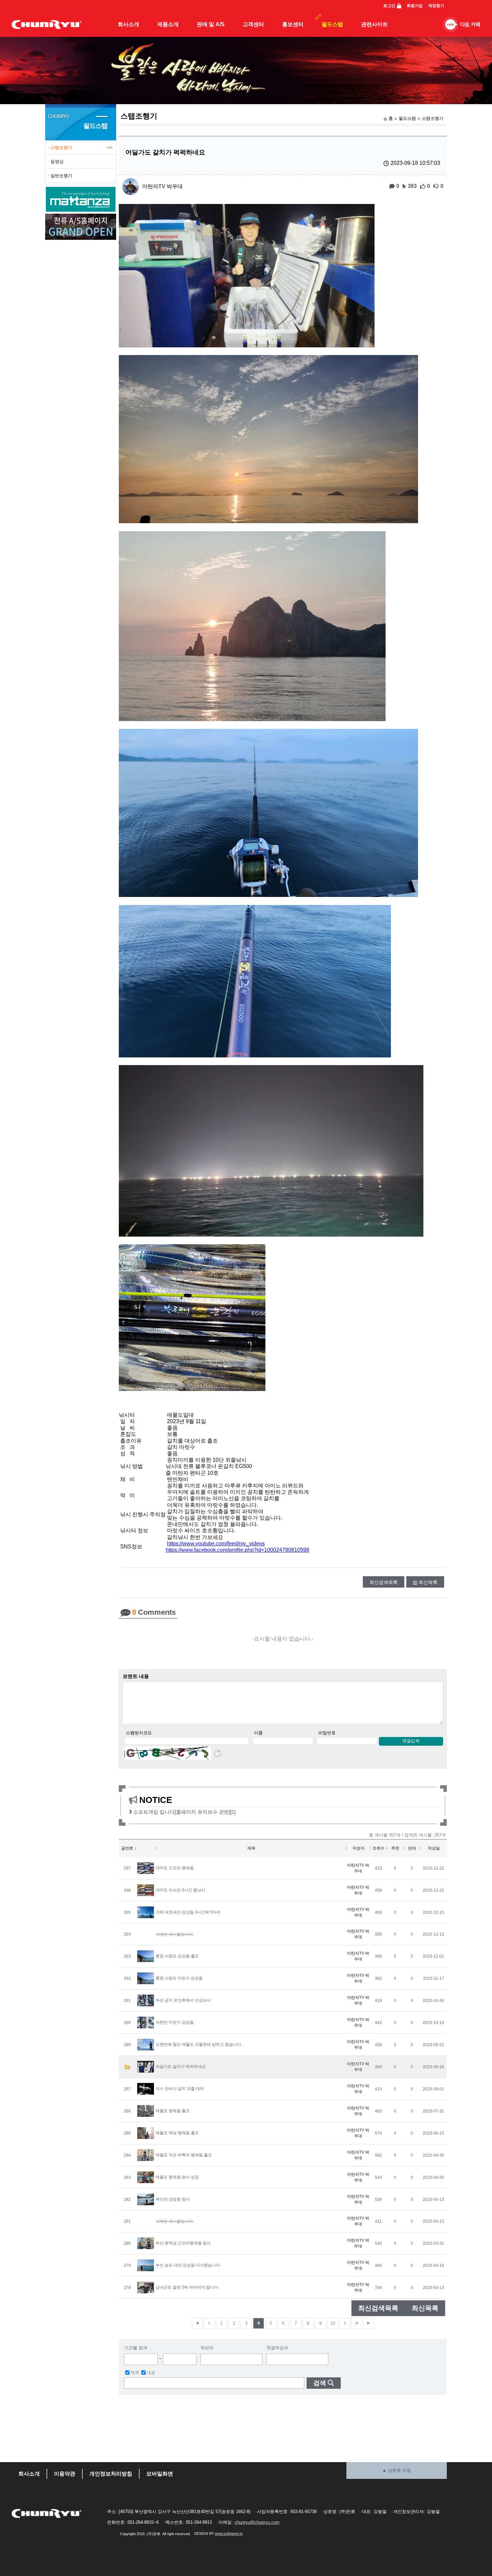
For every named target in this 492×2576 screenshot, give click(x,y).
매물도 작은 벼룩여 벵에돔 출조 (184, 2155)
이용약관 (65, 2474)
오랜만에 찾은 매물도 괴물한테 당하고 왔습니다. (199, 2044)
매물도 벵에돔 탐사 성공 (177, 2177)
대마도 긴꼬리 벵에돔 (175, 1868)
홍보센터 (293, 24)
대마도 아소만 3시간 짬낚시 (180, 1890)
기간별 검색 (136, 2348)
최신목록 (428, 1582)
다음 (345, 2323)
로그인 (389, 6)
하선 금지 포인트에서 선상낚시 (183, 2000)
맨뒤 (368, 2323)
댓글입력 (411, 1741)
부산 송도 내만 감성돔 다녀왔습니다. (188, 2265)
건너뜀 (357, 2323)
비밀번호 (327, 1733)
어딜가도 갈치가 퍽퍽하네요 (181, 2067)
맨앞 (198, 2323)
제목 (135, 2373)
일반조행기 (61, 176)
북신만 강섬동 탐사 (173, 2199)
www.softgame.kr (229, 2533)
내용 (151, 2373)
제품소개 (168, 24)
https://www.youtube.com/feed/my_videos (216, 1544)
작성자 (207, 2348)
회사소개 (129, 24)
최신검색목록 (384, 1582)
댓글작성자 (277, 2348)
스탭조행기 (433, 118)
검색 (320, 2383)
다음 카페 (470, 25)
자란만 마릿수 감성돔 (175, 2022)
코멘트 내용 (136, 1676)
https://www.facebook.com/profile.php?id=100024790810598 (237, 1550)
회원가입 (415, 6)
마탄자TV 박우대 (162, 186)
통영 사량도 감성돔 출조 (177, 1956)
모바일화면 (160, 2474)
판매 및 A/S (211, 24)
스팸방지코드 (139, 1733)
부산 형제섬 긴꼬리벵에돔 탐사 (183, 2243)
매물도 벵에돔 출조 (173, 2111)
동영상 (57, 162)
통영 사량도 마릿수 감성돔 (179, 1978)
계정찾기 (436, 6)
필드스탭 (332, 24)
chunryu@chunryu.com (257, 2522)
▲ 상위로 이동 (397, 2470)
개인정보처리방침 (111, 2474)
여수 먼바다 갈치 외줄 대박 (180, 2089)
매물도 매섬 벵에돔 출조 (177, 2133)
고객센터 (253, 24)
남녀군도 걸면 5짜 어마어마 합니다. (187, 2287)
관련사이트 (375, 24)
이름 (258, 1733)
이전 (209, 2323)
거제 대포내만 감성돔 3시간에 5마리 (188, 1912)
